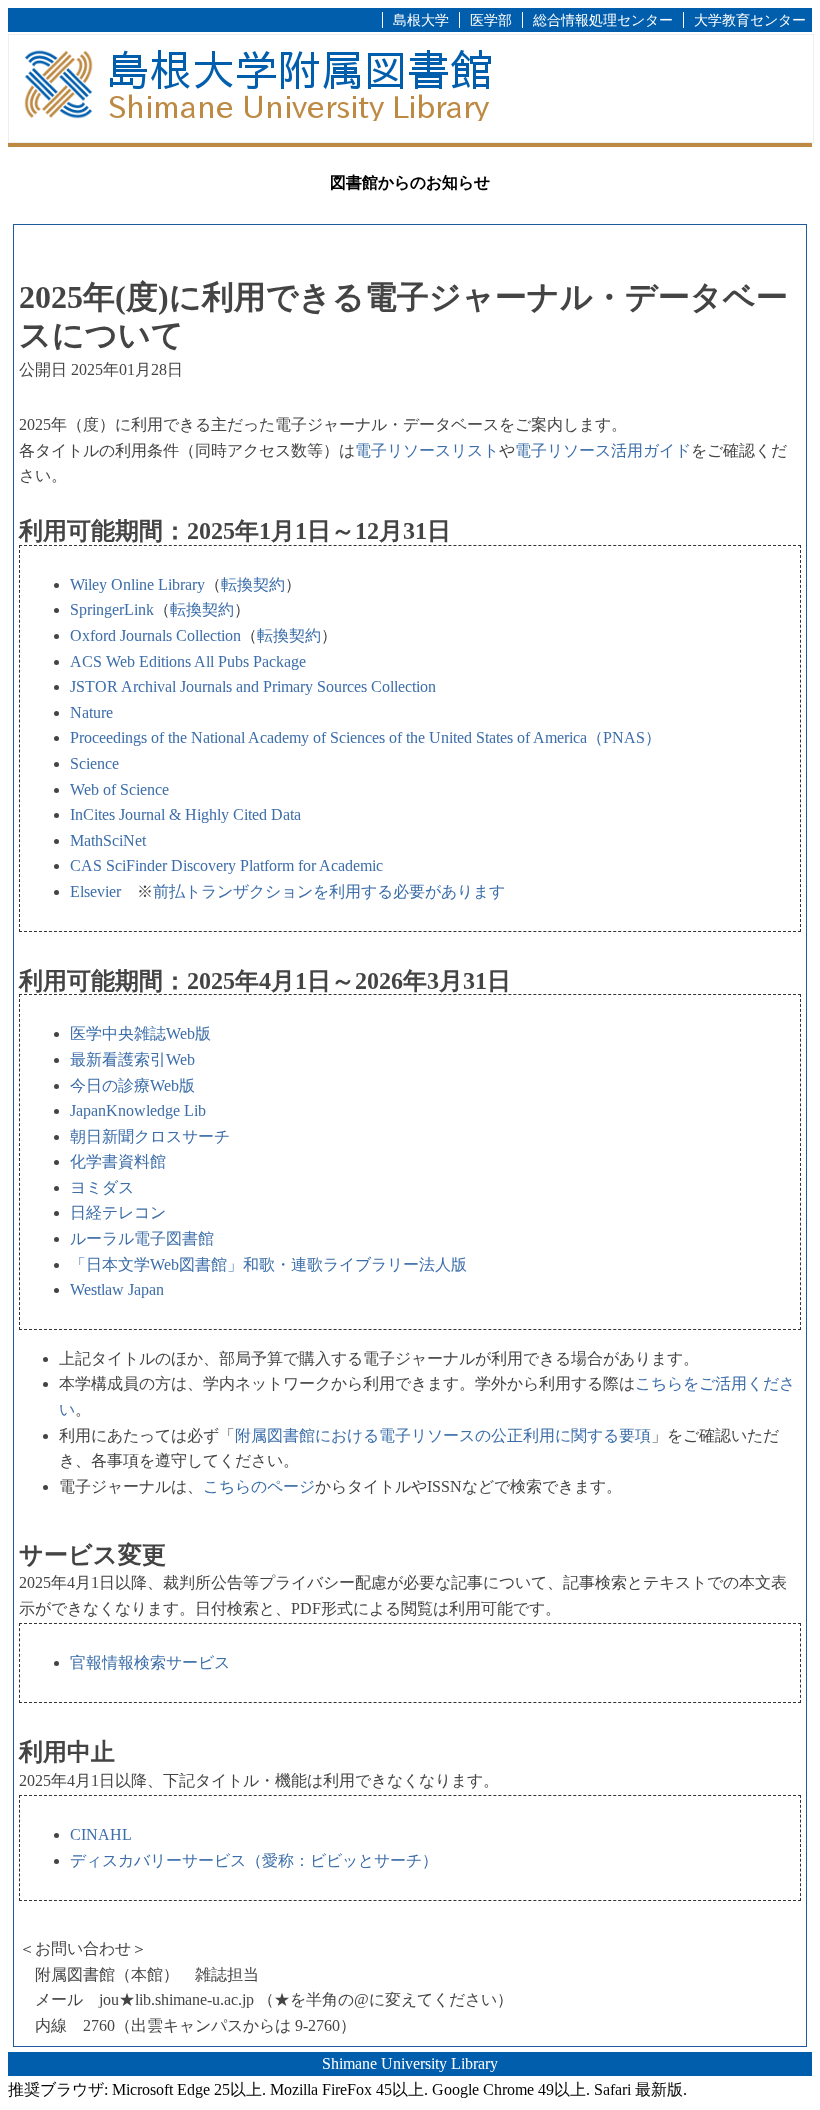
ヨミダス (102, 1187)
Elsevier (95, 891)
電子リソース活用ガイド (603, 450)
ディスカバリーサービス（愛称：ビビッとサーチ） (254, 1860)
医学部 (491, 20)
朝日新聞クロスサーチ (150, 1136)
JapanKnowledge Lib (138, 1110)
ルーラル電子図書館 (142, 1238)
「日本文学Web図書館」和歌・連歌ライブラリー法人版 (268, 1264)
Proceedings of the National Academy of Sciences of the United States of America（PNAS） (365, 737)
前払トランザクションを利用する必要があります (329, 891)
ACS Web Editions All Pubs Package (188, 661)
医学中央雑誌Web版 (140, 1033)
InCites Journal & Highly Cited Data (185, 814)
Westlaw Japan (117, 1289)
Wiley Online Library (137, 584)
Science (94, 763)
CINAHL (101, 1834)
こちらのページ (259, 1486)
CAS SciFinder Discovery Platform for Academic (226, 865)
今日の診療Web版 (132, 1085)
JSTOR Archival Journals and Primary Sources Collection (253, 686)
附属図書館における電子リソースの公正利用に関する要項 (443, 1435)
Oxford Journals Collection (155, 635)
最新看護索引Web (132, 1059)
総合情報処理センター (603, 20)
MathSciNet (108, 840)
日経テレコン (118, 1212)
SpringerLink (112, 609)
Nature (91, 712)
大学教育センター (750, 20)
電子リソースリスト (427, 450)
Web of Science (119, 789)
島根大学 (421, 20)
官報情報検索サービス (150, 1662)
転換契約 (253, 584)
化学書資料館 (118, 1161)
